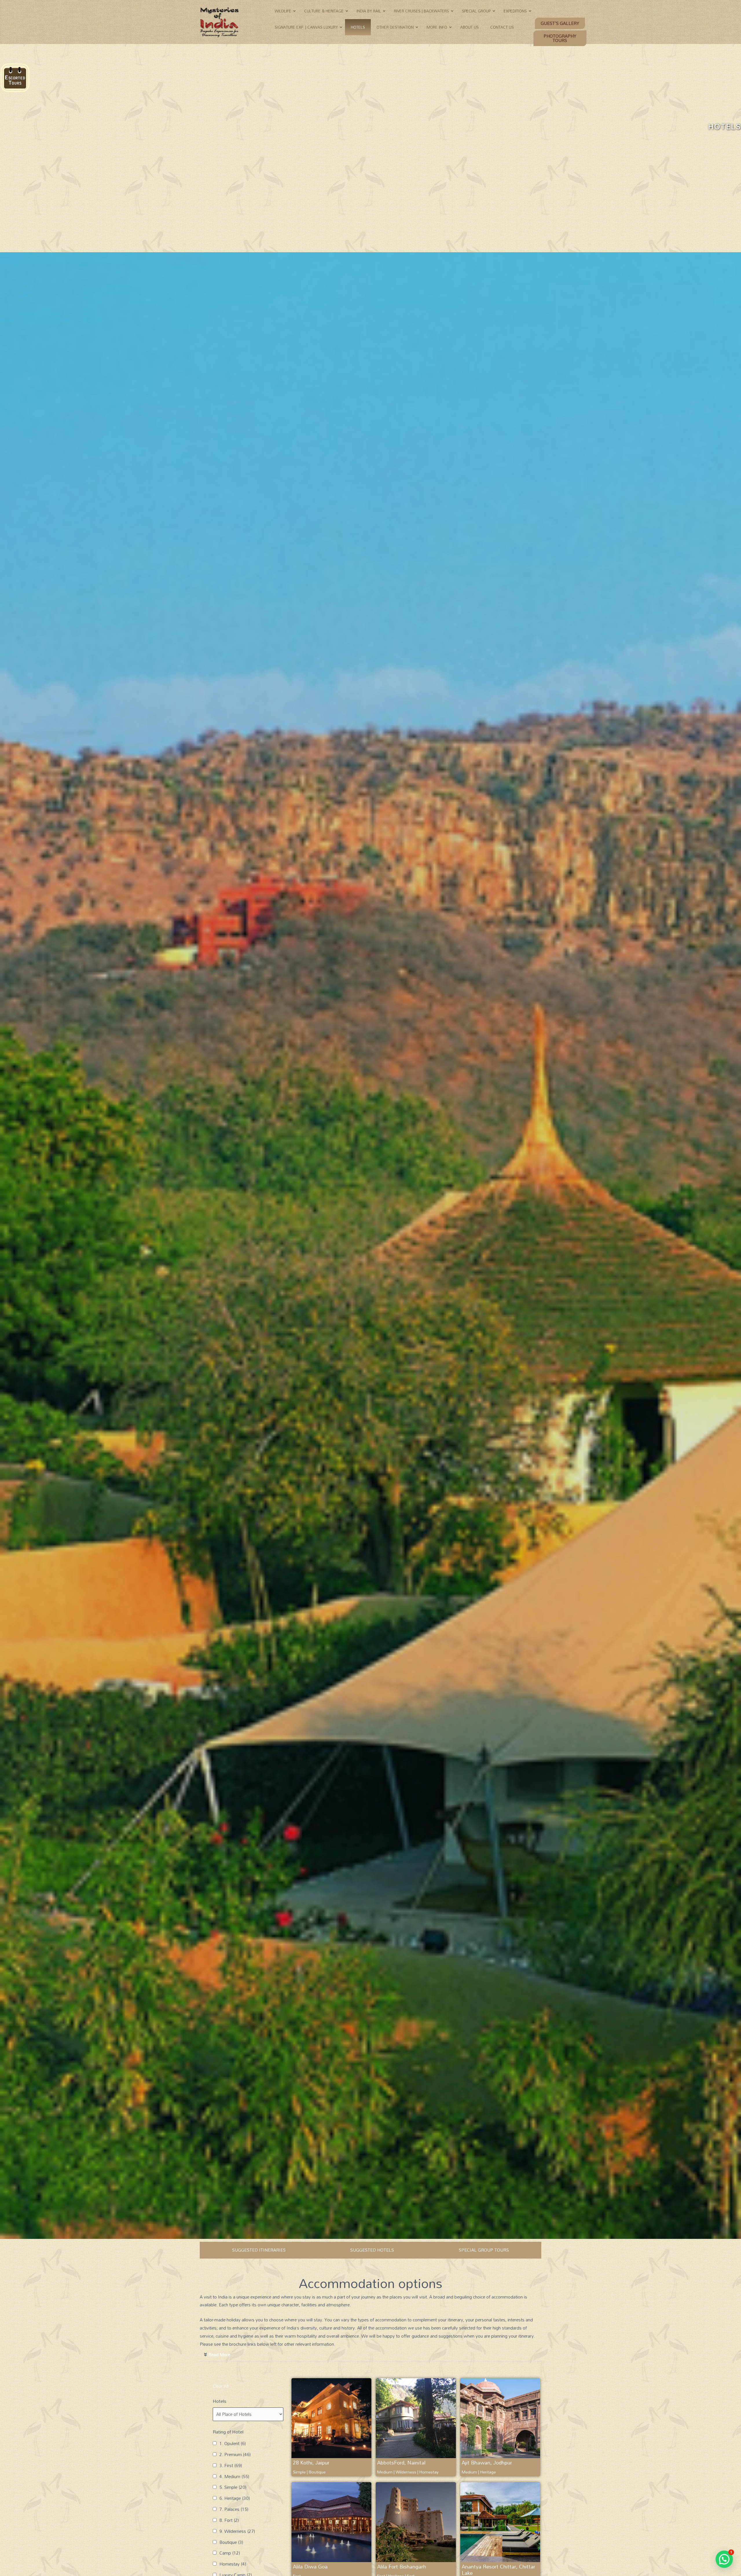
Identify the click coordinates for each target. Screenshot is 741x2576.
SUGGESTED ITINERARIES (259, 2250)
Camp (230, 2553)
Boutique (231, 2542)
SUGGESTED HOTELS (372, 2250)
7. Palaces (234, 2509)
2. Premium (235, 2455)
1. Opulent (233, 2444)
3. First (231, 2466)
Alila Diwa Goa (310, 2566)
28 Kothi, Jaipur (311, 2462)
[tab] (370, 2355)
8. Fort (229, 2520)
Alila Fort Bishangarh (402, 2566)
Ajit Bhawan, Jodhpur (487, 2462)
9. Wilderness (237, 2531)
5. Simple (233, 2487)
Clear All (221, 2386)
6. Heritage (235, 2498)
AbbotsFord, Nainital (401, 2462)
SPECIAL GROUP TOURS (484, 2250)
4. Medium (234, 2477)
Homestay (233, 2564)
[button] (560, 23)
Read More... (221, 2354)
